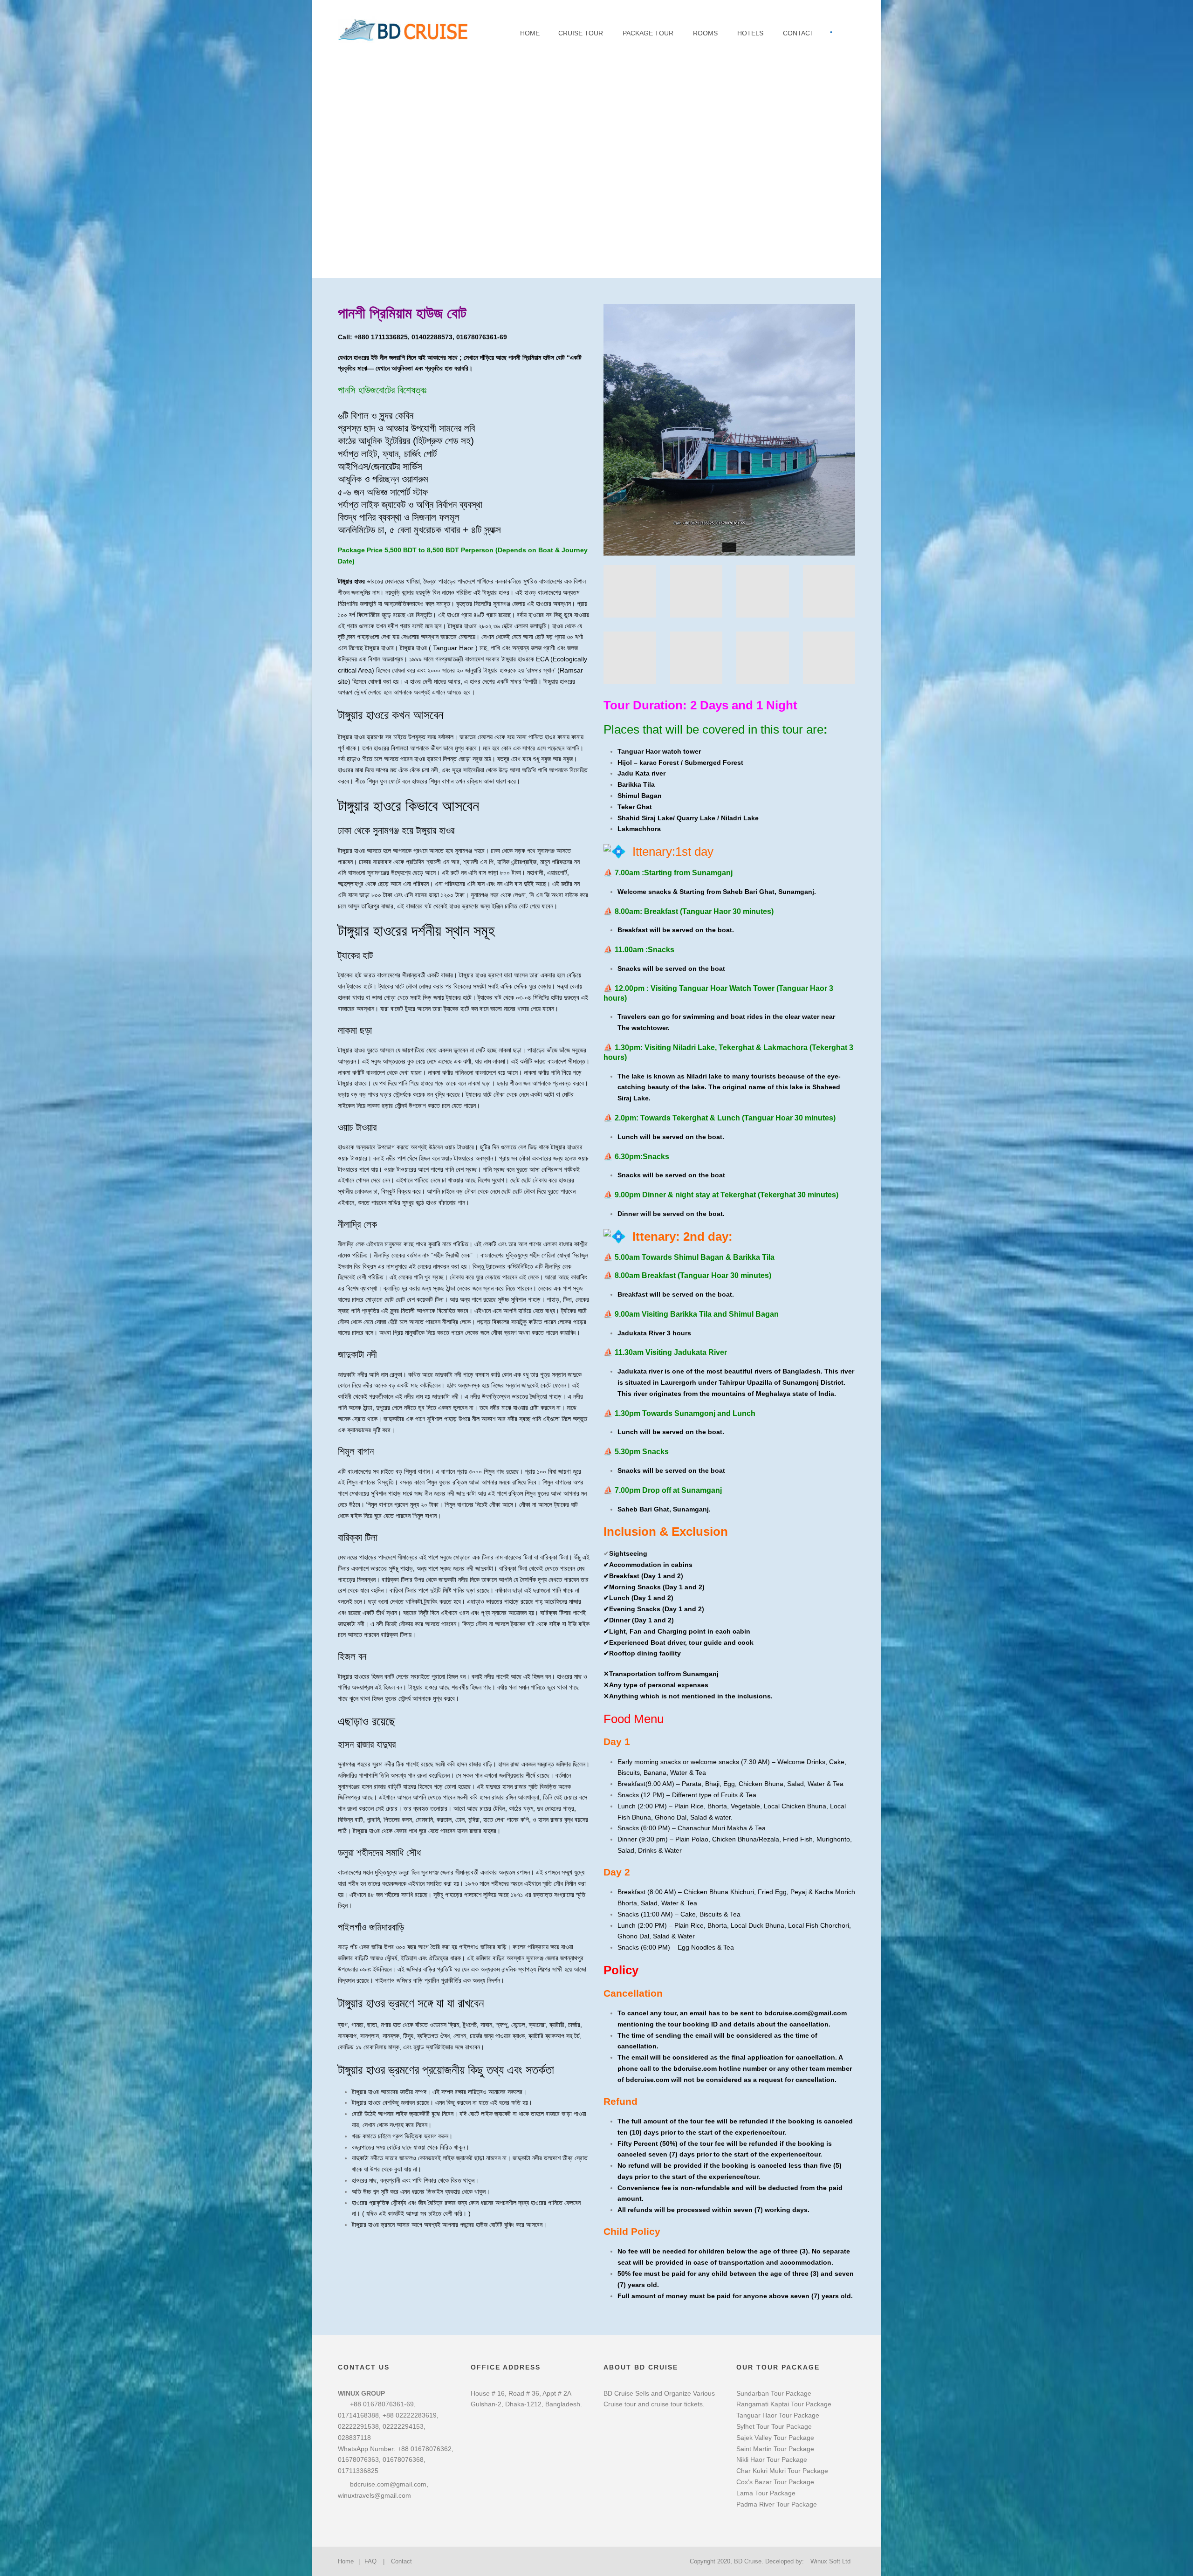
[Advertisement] (596, 130)
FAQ (370, 2561)
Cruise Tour (581, 33)
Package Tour (648, 33)
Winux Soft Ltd (830, 2561)
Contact (799, 33)
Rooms (705, 33)
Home (530, 33)
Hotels (750, 33)
